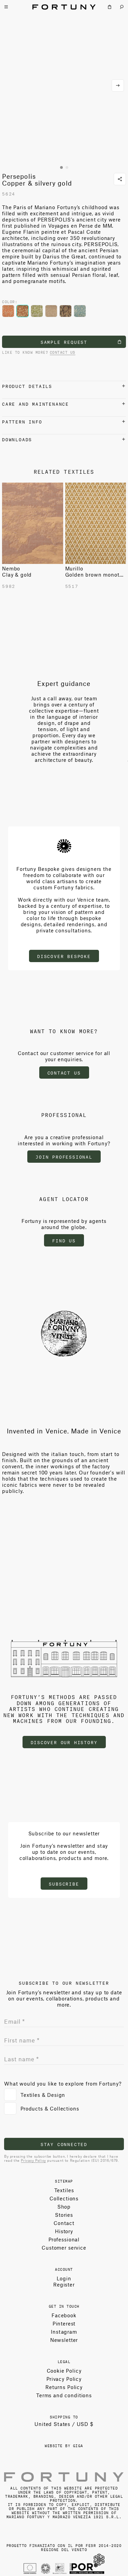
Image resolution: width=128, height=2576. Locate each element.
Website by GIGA (64, 2445)
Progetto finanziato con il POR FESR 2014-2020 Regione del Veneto (64, 2547)
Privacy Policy (33, 2160)
